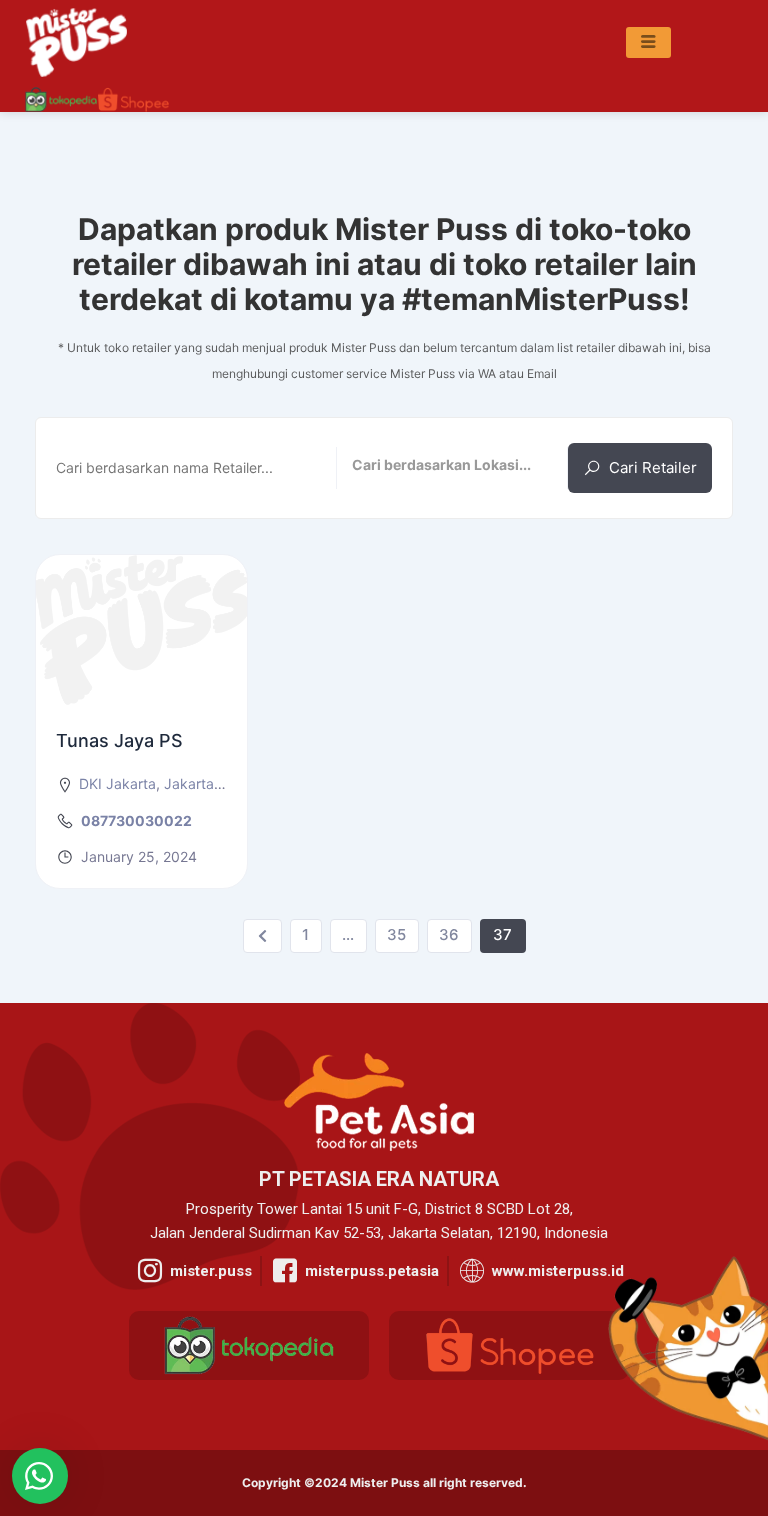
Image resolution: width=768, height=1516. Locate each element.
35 (396, 934)
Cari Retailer (653, 467)
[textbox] (452, 467)
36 (449, 934)
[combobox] (452, 468)
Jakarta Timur (209, 783)
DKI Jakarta (117, 783)
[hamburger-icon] (648, 43)
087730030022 (136, 820)
